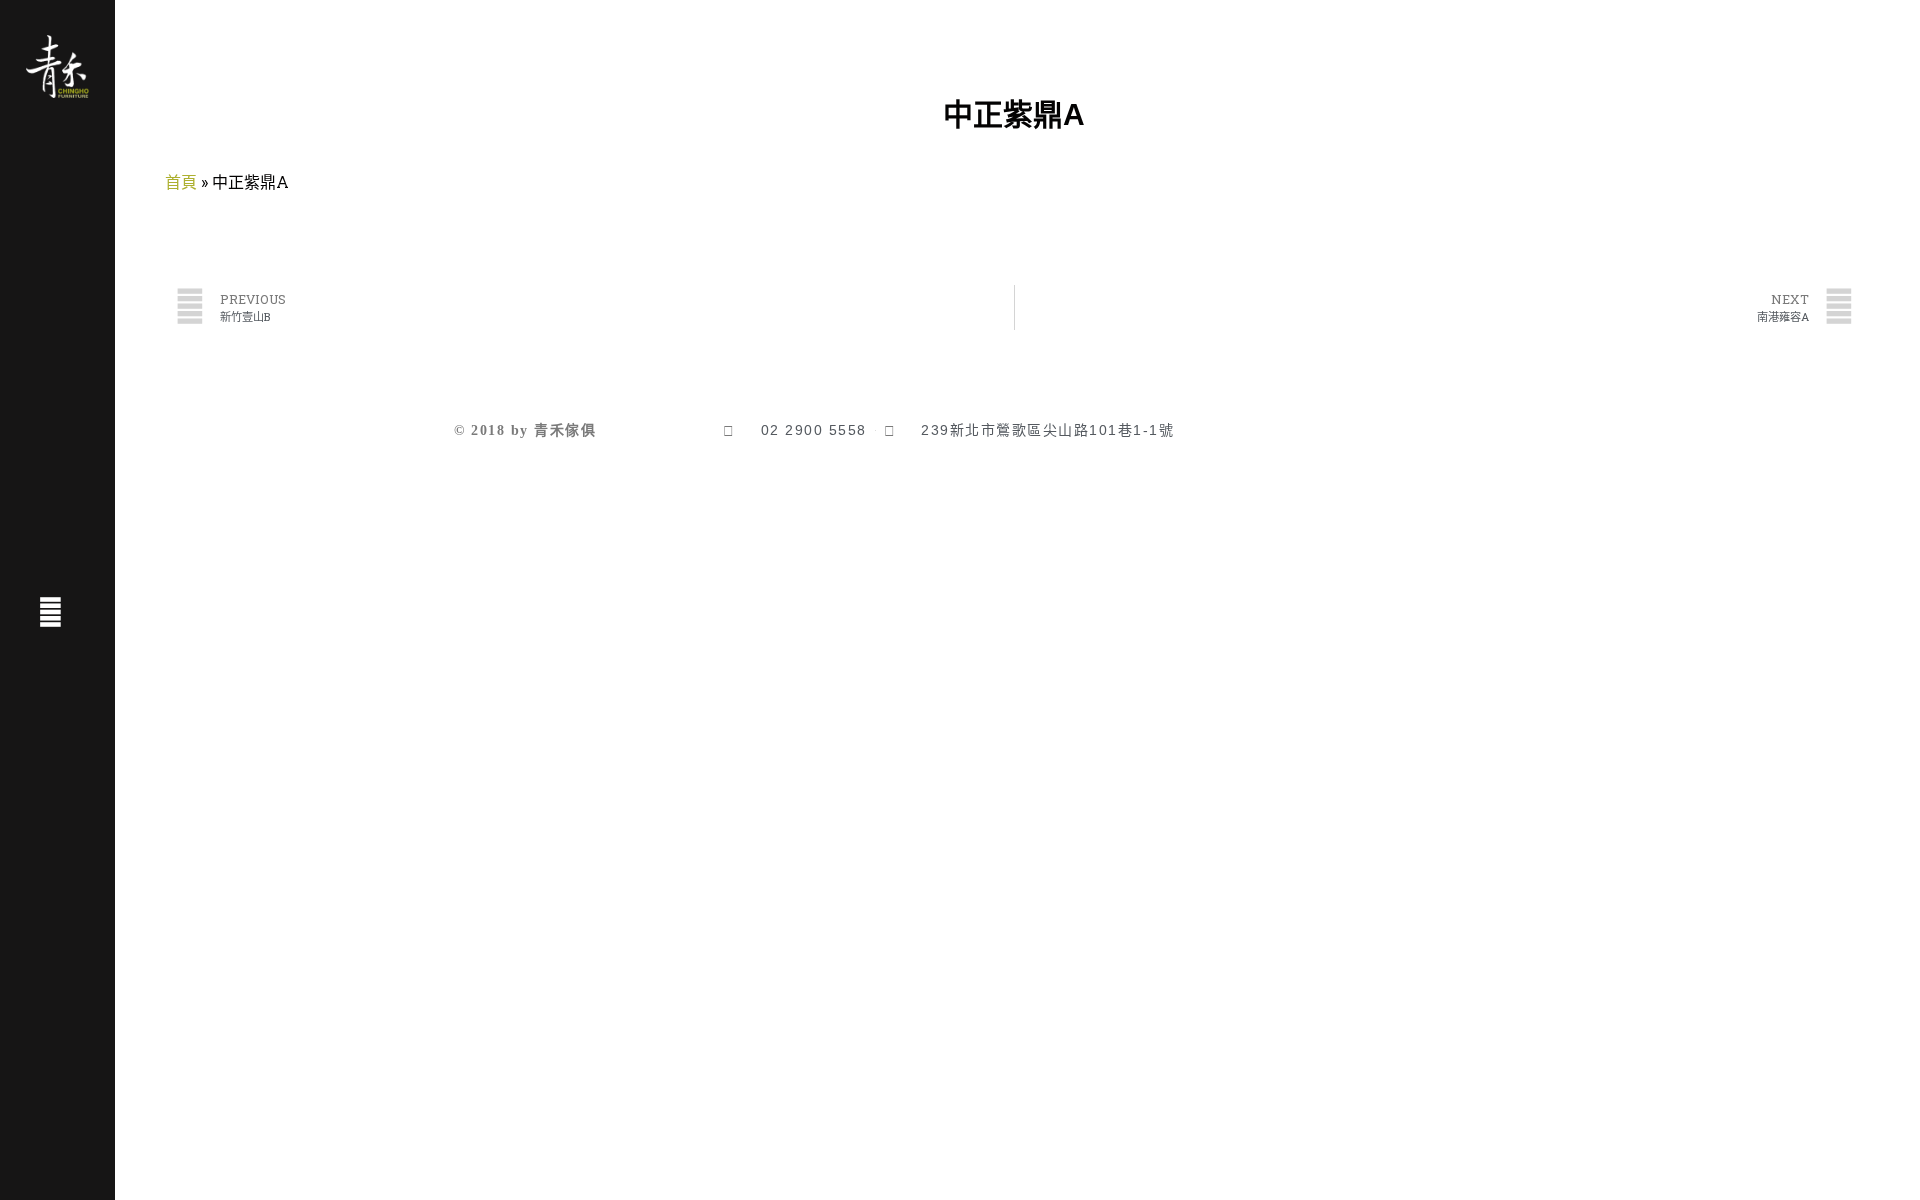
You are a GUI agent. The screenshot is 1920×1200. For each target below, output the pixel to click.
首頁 (181, 181)
